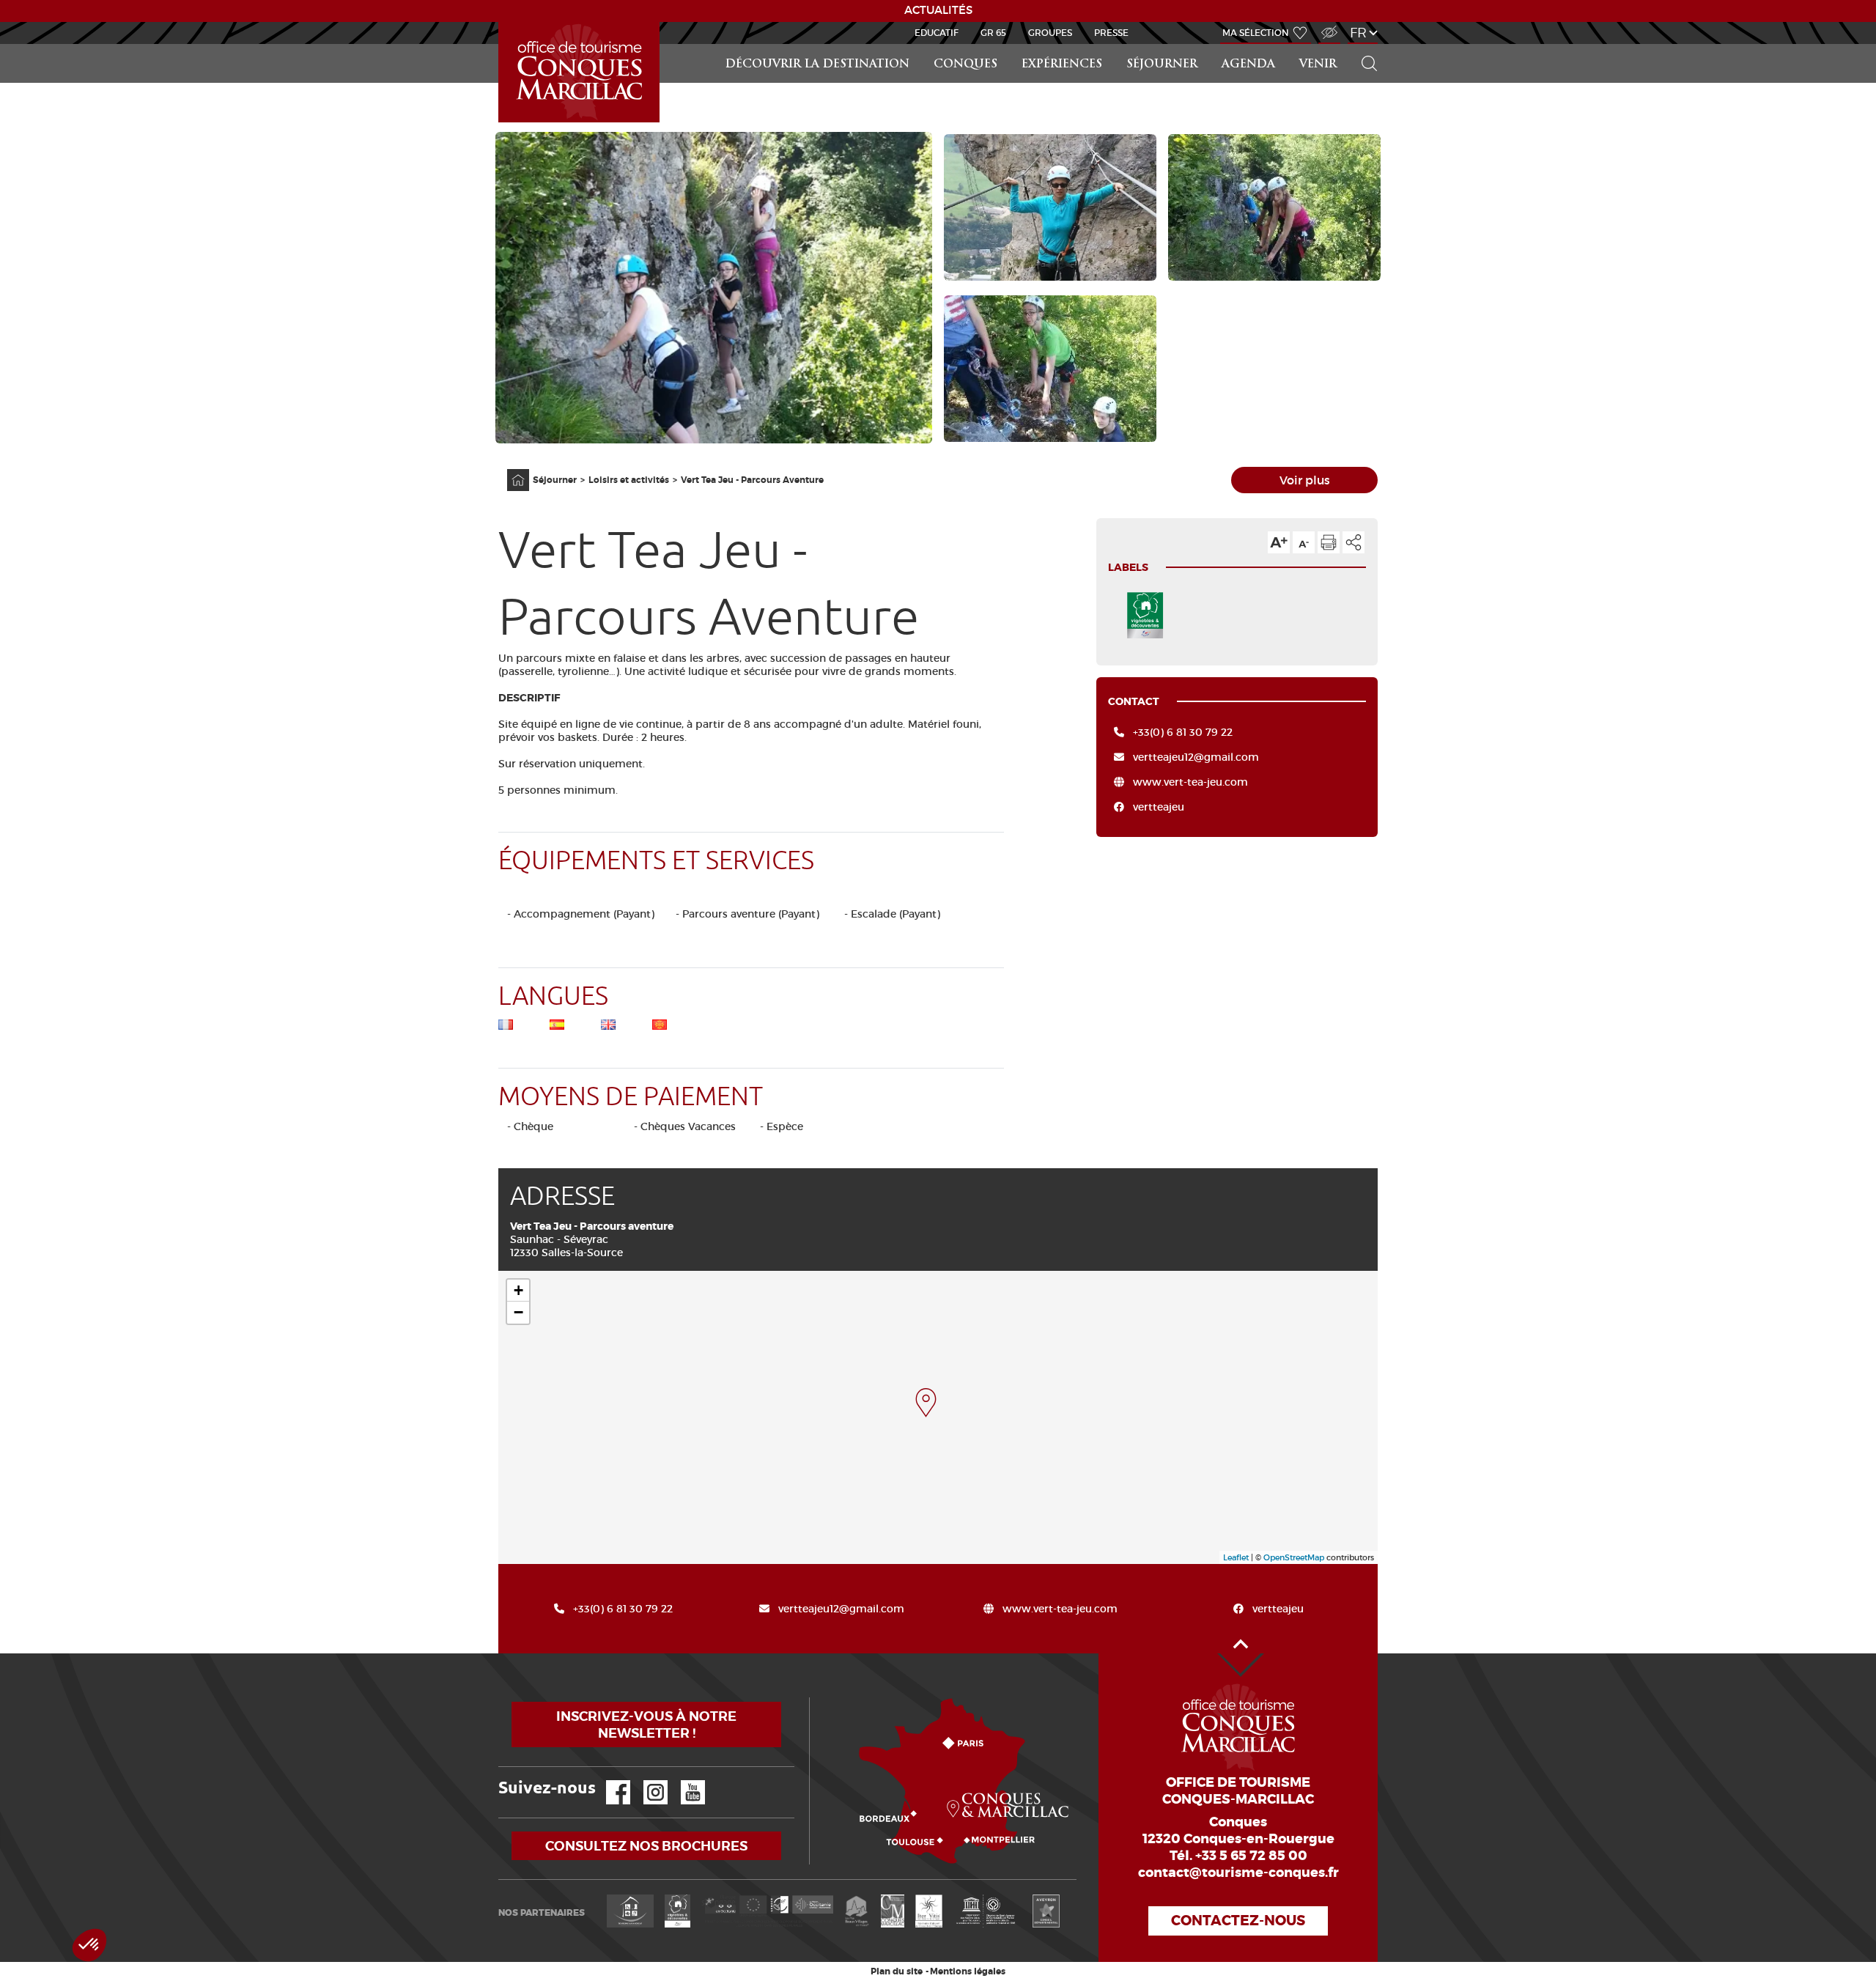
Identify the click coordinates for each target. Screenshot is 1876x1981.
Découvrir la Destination (817, 65)
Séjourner (1162, 65)
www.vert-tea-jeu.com (1190, 782)
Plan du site (897, 1971)
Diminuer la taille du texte (1304, 542)
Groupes (1050, 33)
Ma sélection (1256, 33)
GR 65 (993, 33)
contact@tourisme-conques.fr (1238, 1873)
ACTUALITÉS (938, 10)
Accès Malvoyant (1326, 25)
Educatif (937, 33)
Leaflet (1236, 1557)
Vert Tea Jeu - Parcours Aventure (752, 480)
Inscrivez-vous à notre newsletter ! (646, 1724)
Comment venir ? (813, 1698)
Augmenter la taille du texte (1279, 542)
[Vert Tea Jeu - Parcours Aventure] (926, 1403)
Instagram (645, 1781)
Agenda (1248, 65)
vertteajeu (1159, 807)
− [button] (518, 1312)
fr (1358, 33)
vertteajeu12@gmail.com (1196, 757)
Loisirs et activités (629, 480)
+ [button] (518, 1290)
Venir (1318, 65)
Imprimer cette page (1329, 542)
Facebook (609, 1781)
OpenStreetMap (1294, 1557)
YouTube (683, 1781)
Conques (965, 65)
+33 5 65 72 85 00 (1251, 1856)
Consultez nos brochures (646, 1846)
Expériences (1062, 65)
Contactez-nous (1238, 1921)
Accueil (501, 22)
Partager (1354, 542)
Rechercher (1364, 44)
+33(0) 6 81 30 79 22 (1183, 732)
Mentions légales (968, 1971)
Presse (1111, 33)
